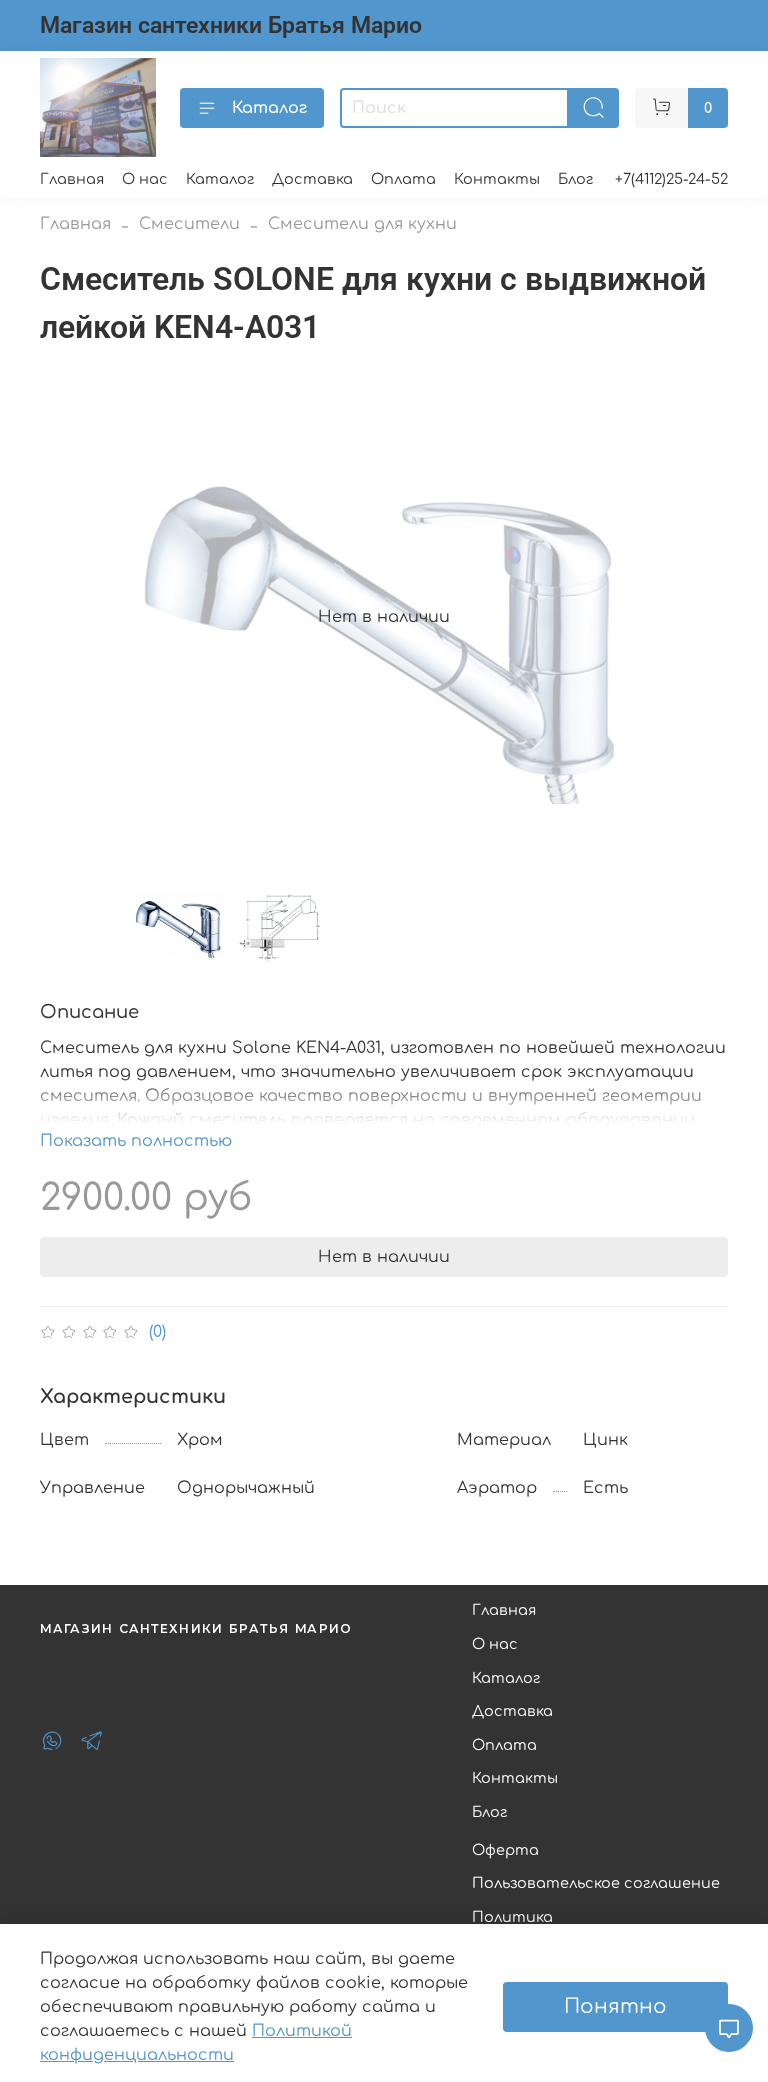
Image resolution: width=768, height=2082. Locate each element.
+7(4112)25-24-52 (671, 179)
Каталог (269, 108)
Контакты (497, 179)
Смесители (189, 224)
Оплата (403, 179)
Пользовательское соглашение (596, 1883)
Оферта (505, 1850)
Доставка (312, 179)
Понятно (615, 2006)
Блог (575, 179)
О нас (145, 179)
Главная (72, 179)
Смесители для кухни (362, 224)
